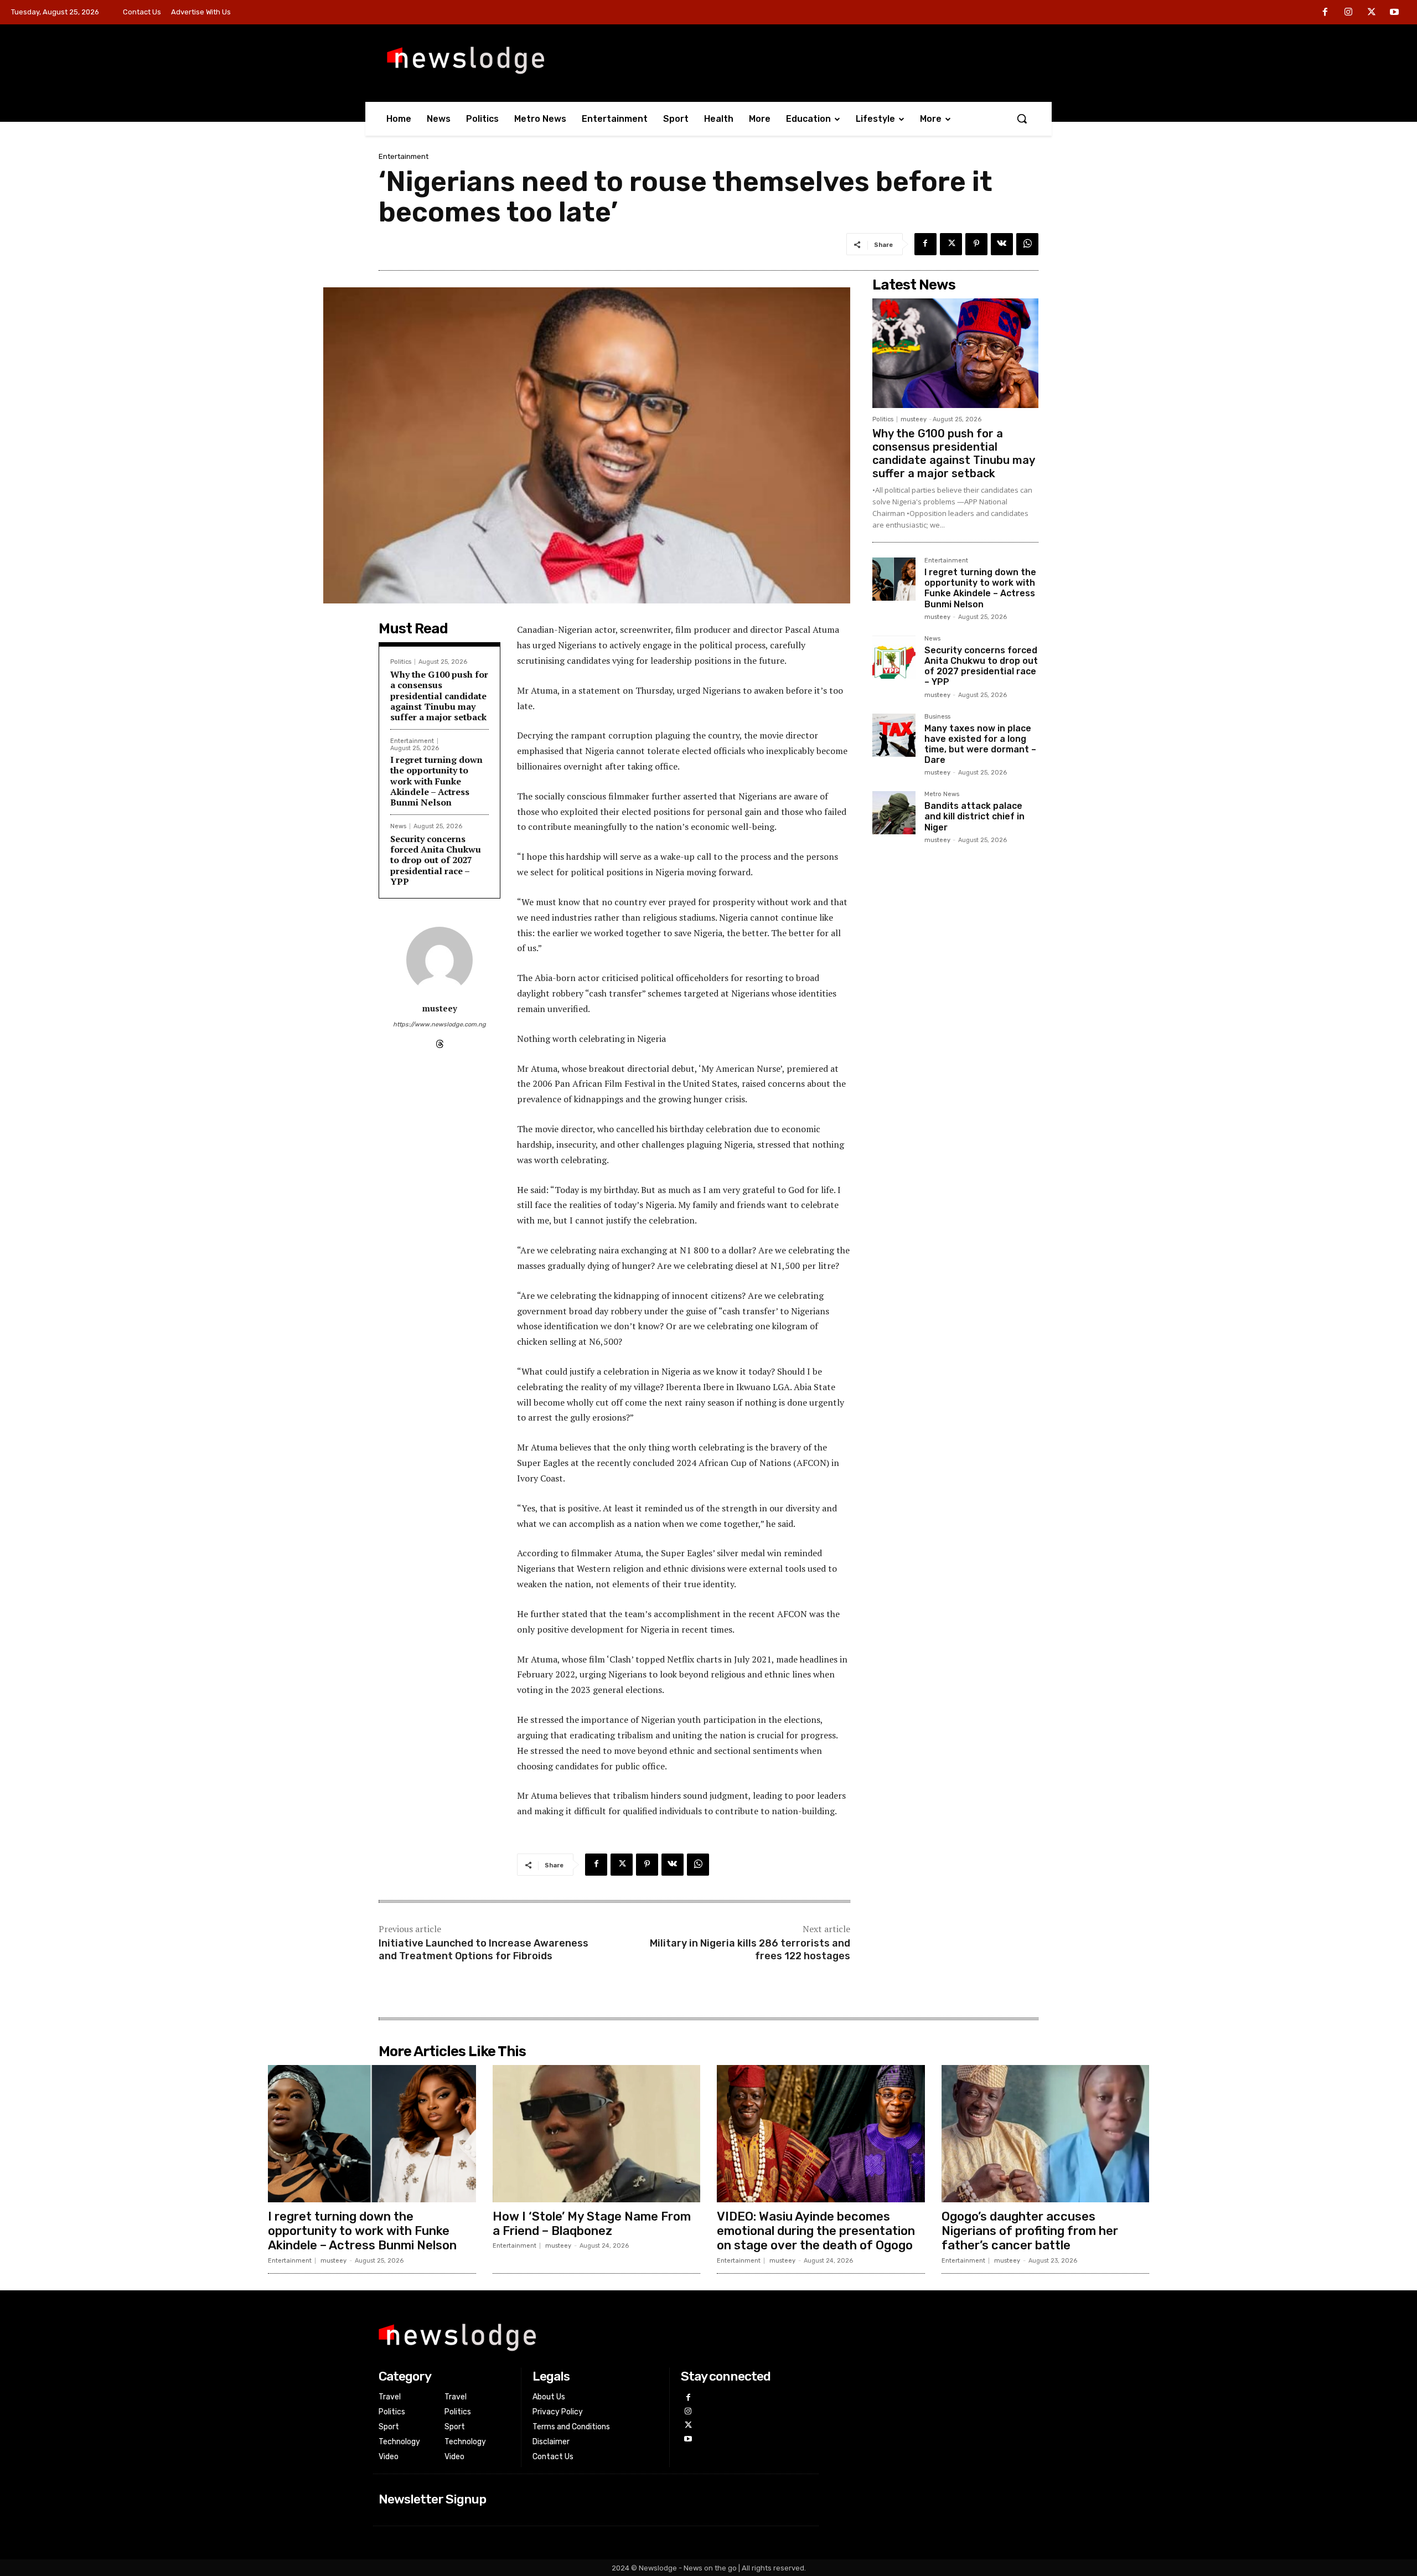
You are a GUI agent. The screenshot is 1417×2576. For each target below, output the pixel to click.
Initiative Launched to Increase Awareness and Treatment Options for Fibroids (483, 1950)
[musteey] (439, 960)
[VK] (1002, 244)
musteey (440, 1008)
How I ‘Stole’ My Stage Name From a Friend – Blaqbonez (592, 2224)
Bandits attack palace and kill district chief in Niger (974, 816)
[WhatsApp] (1027, 244)
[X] (1372, 13)
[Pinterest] (976, 244)
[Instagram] (1348, 13)
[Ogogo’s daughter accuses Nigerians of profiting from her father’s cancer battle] (1046, 2134)
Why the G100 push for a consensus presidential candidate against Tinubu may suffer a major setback (439, 696)
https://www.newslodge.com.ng (439, 1024)
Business (937, 717)
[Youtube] (1394, 13)
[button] (1022, 118)
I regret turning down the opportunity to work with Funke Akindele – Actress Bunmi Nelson (436, 781)
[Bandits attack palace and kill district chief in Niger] (894, 813)
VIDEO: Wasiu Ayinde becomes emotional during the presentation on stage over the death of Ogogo (816, 2231)
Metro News (942, 794)
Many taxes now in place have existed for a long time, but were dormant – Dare (980, 744)
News (398, 826)
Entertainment (404, 156)
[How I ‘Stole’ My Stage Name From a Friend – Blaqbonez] (597, 2134)
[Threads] (440, 1042)
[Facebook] (1326, 13)
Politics (401, 662)
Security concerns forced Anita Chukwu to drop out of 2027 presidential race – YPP (436, 860)
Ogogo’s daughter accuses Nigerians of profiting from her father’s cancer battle (1030, 2231)
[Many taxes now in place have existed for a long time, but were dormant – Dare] (894, 735)
